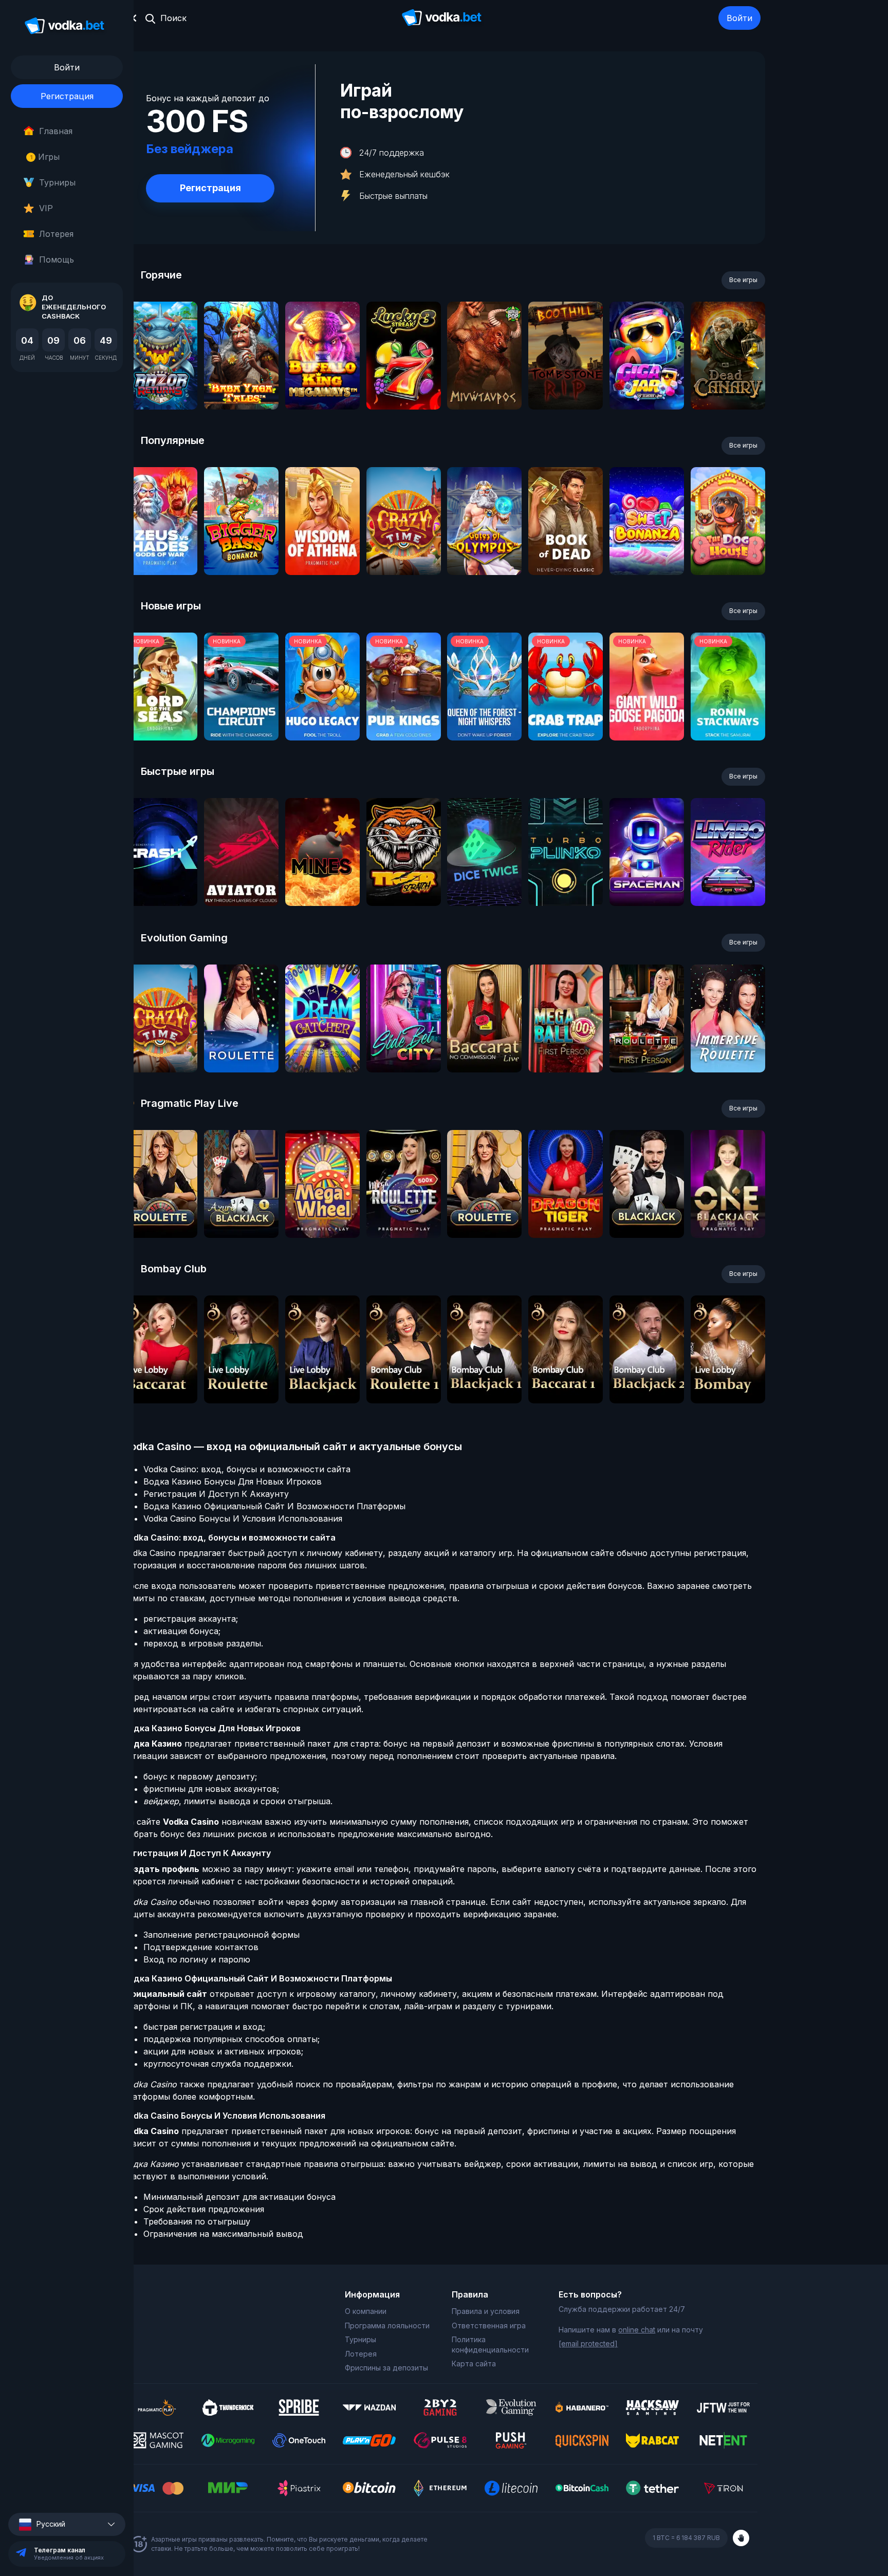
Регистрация (67, 96)
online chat (637, 2330)
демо (160, 383)
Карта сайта (474, 2364)
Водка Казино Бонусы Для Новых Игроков (233, 1481)
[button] (67, 2524)
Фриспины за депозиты (386, 2368)
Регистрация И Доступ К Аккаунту (216, 1494)
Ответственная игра (489, 2325)
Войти (739, 18)
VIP (46, 208)
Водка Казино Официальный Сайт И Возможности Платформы (274, 1506)
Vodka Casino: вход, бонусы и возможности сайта (247, 1469)
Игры (45, 157)
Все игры (743, 280)
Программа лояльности (387, 2325)
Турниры (57, 182)
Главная (56, 131)
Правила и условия (486, 2311)
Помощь (57, 260)
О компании (366, 2311)
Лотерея (56, 234)
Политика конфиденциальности (490, 2345)
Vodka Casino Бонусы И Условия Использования (243, 1518)
